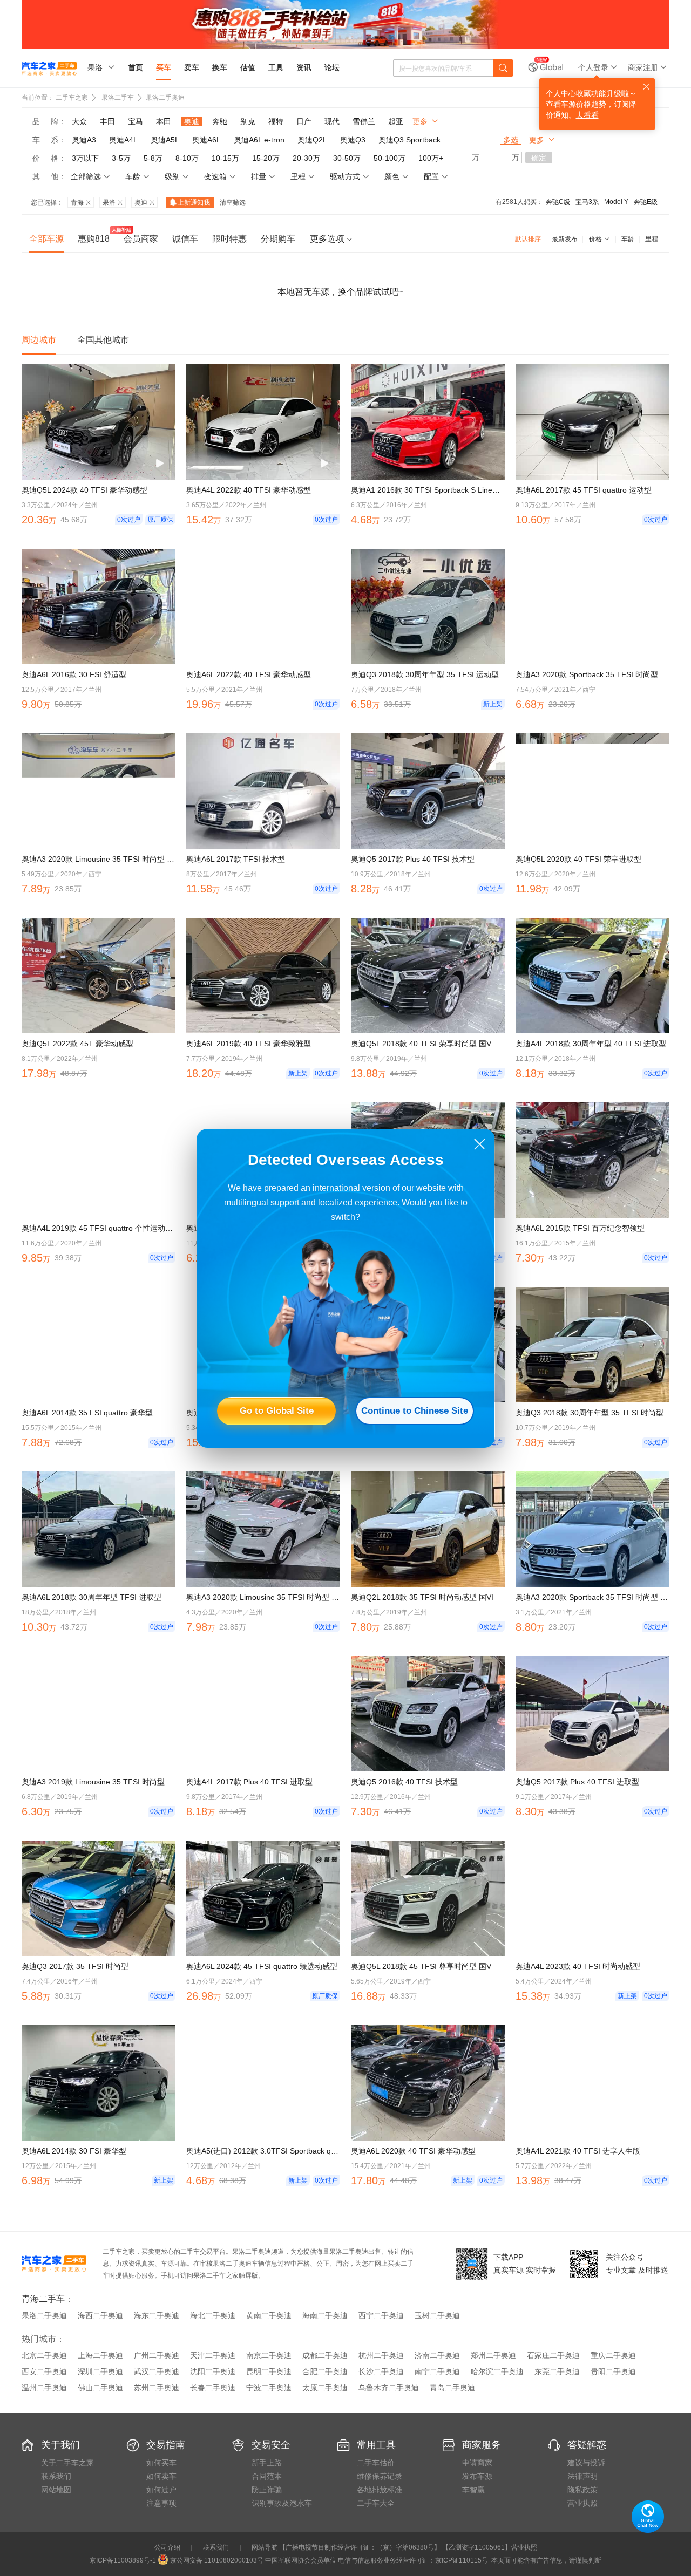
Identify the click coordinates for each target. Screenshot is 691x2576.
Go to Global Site (277, 1411)
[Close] (480, 1144)
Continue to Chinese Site (415, 1411)
